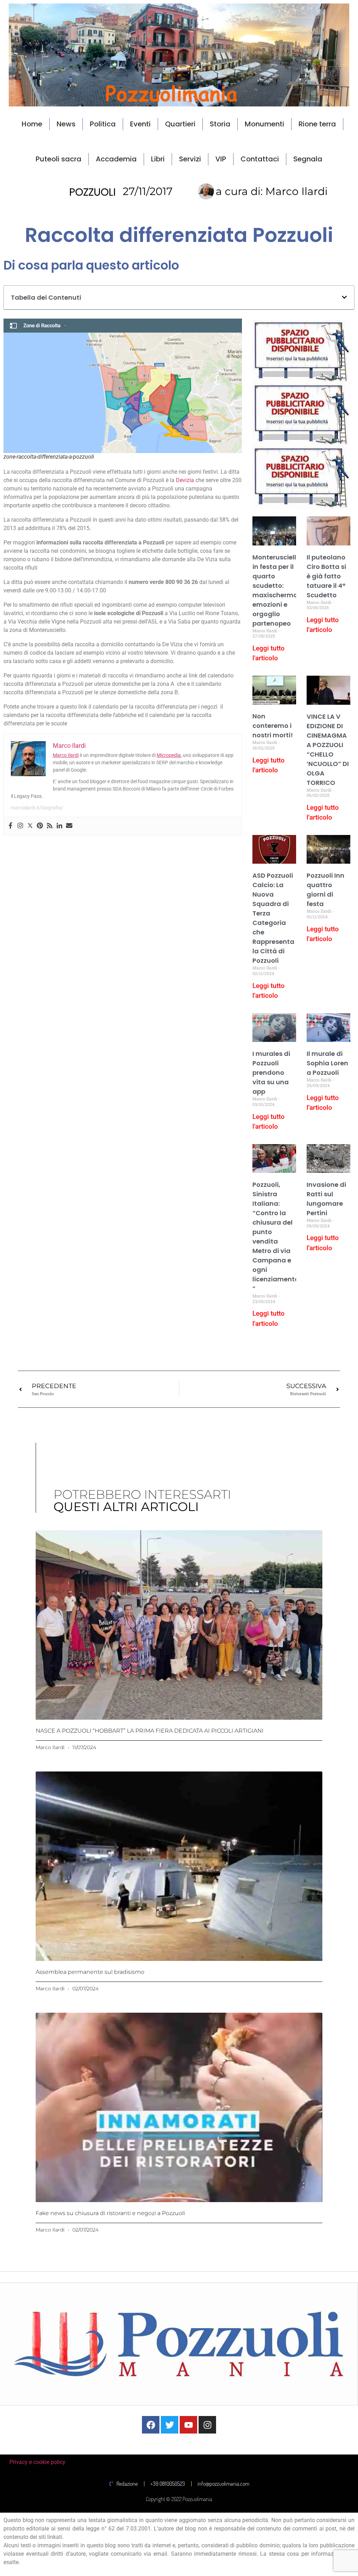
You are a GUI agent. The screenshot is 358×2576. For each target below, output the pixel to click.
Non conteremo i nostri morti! (273, 726)
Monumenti (264, 124)
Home (32, 124)
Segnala (308, 159)
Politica (103, 124)
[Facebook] (10, 826)
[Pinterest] (40, 826)
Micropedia (169, 755)
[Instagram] (20, 826)
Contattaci (260, 159)
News (66, 124)
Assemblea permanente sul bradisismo (90, 1972)
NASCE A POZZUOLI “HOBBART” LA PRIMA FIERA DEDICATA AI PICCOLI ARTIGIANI (150, 1731)
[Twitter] (30, 826)
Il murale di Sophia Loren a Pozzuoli (327, 1063)
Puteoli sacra (59, 159)
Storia (220, 124)
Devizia (185, 480)
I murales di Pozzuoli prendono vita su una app (271, 1073)
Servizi (190, 159)
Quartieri (180, 124)
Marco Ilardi (66, 755)
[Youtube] (188, 2425)
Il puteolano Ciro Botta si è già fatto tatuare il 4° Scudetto (326, 576)
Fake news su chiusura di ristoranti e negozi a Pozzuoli (110, 2213)
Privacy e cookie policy (37, 2462)
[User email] (69, 826)
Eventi (140, 124)
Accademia (116, 159)
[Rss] (50, 826)
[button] (344, 297)
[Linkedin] (59, 826)
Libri (158, 159)
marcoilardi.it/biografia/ (37, 808)
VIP (221, 159)
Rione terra (317, 124)
